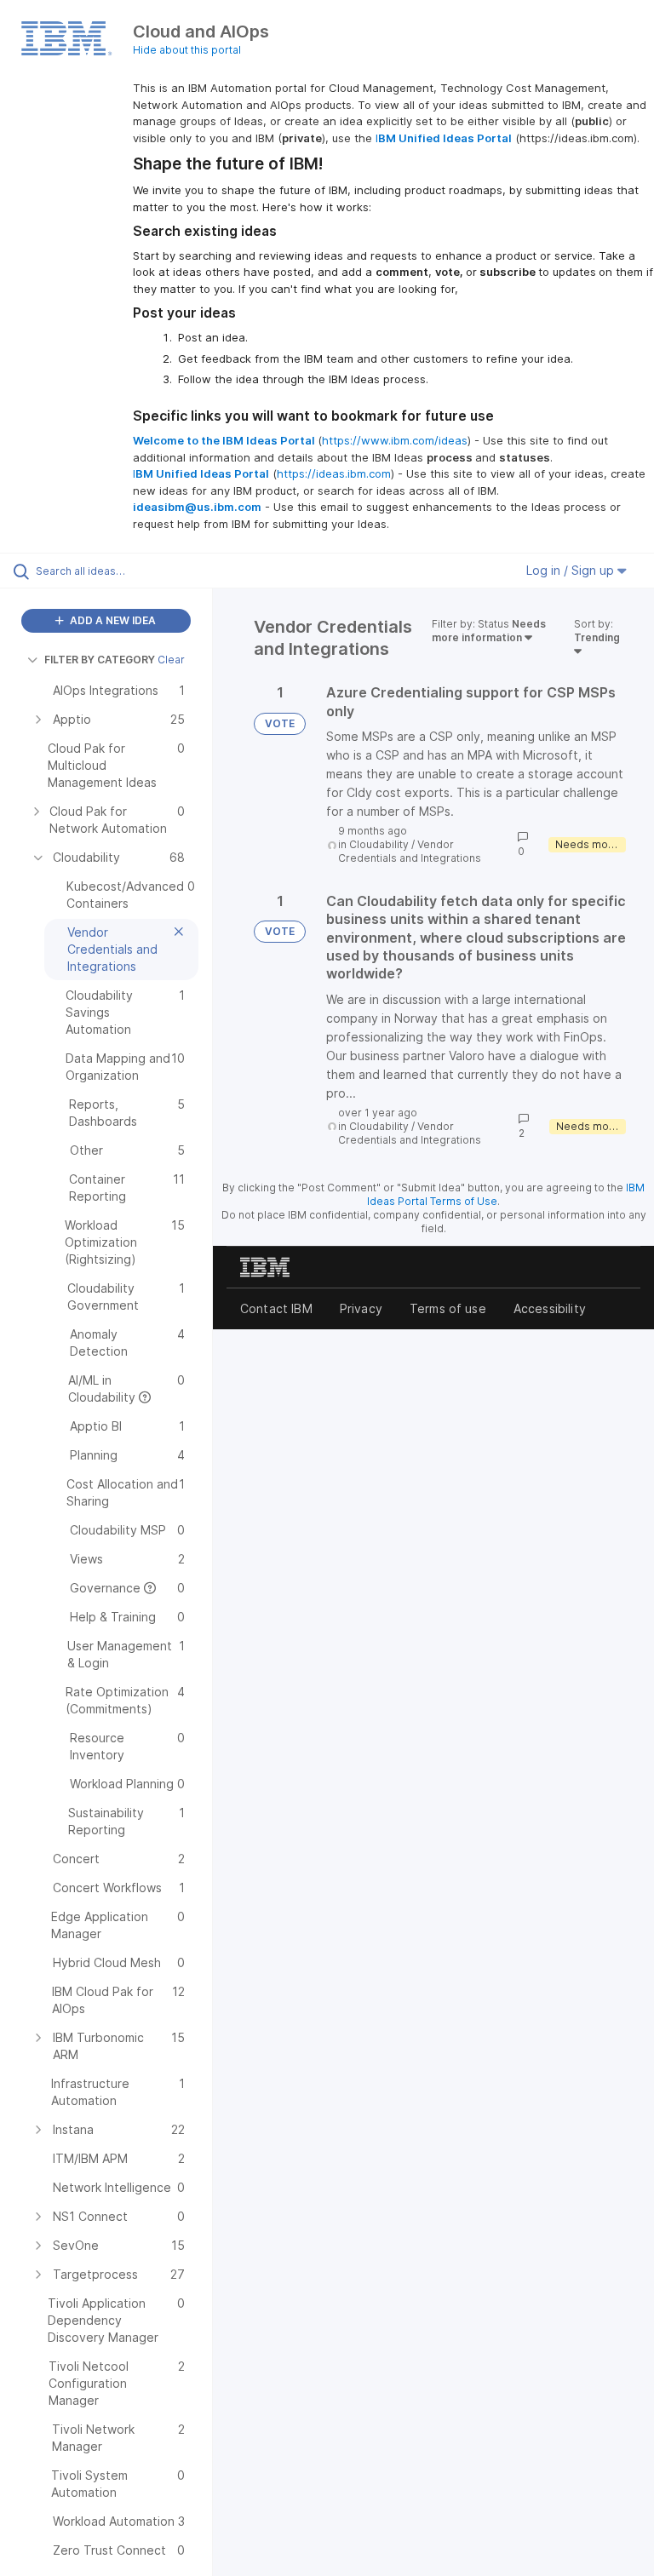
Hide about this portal (187, 50)
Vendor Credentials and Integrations (410, 851)
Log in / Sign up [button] (572, 570)
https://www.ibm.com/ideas (395, 440)
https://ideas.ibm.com (334, 473)
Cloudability (379, 844)
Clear (171, 660)
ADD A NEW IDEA (112, 620)
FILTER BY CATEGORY (100, 660)
